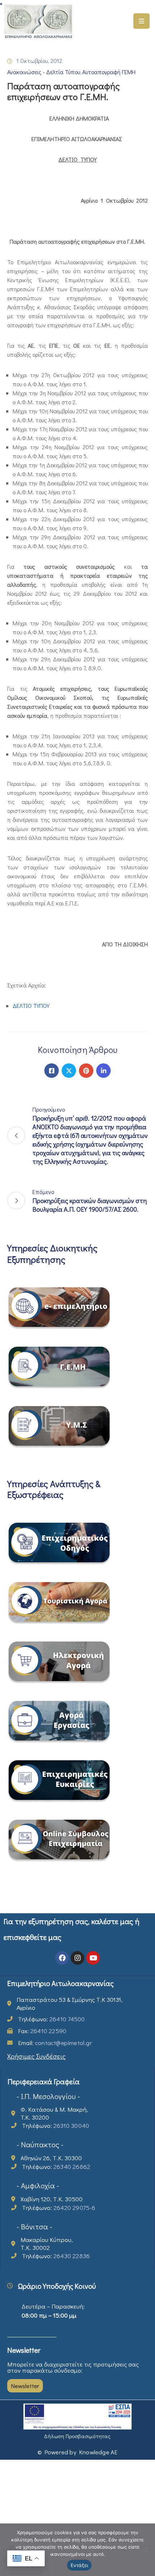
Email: (55, 2043)
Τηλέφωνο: (51, 2019)
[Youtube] (93, 1958)
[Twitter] (69, 1071)
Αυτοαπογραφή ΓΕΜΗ (109, 72)
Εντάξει (79, 2565)
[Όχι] (146, 2550)
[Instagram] (77, 1958)
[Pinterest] (86, 1071)
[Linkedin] (103, 1071)
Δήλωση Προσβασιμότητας (77, 2436)
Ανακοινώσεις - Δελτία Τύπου (44, 72)
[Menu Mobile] (141, 21)
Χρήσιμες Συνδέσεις (36, 2056)
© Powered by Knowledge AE (78, 2452)
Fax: (42, 2031)
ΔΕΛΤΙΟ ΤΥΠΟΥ (31, 1006)
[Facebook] (52, 1071)
